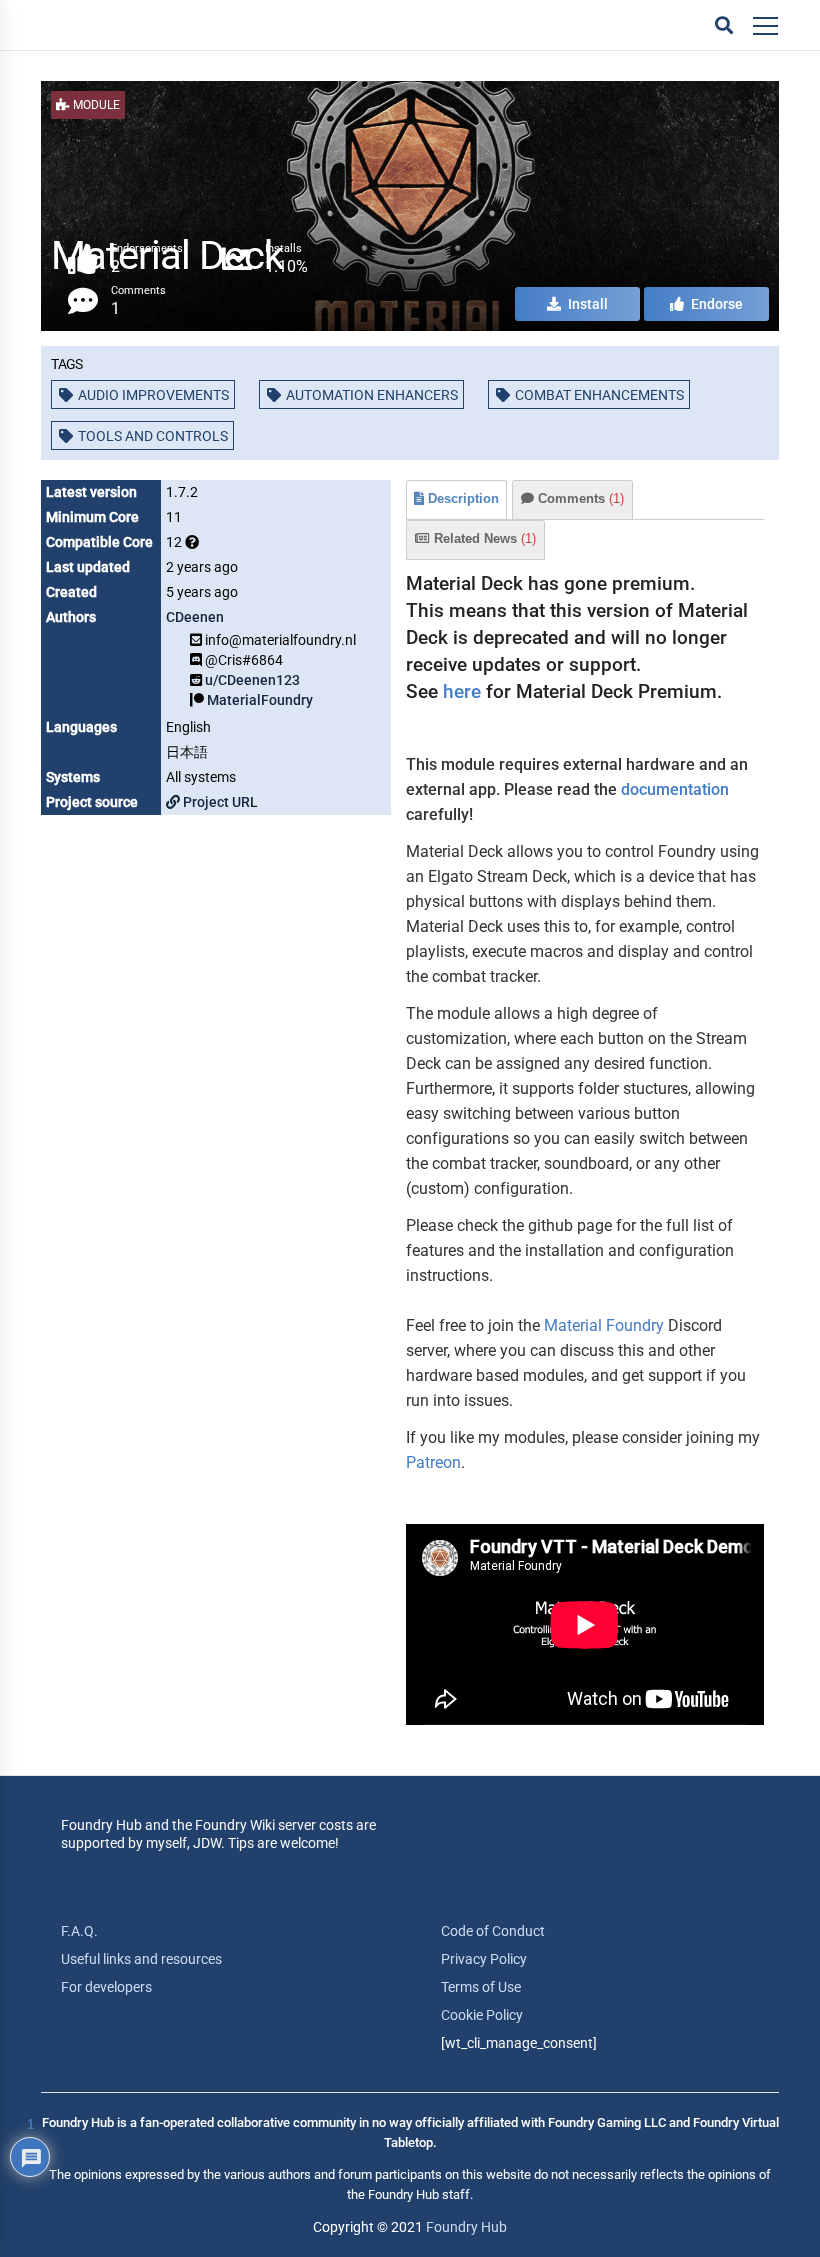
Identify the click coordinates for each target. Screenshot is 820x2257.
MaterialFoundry (260, 700)
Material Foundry (604, 1325)
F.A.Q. (79, 1931)
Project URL (219, 802)
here (462, 691)
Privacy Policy (484, 1959)
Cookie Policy (482, 2015)
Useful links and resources (141, 1959)
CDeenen (195, 617)
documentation (675, 789)
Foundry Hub (466, 2227)
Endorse (715, 304)
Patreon (433, 1462)
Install (586, 304)
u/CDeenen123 (252, 680)
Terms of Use (481, 1987)
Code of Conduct (493, 1931)
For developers (106, 1987)
